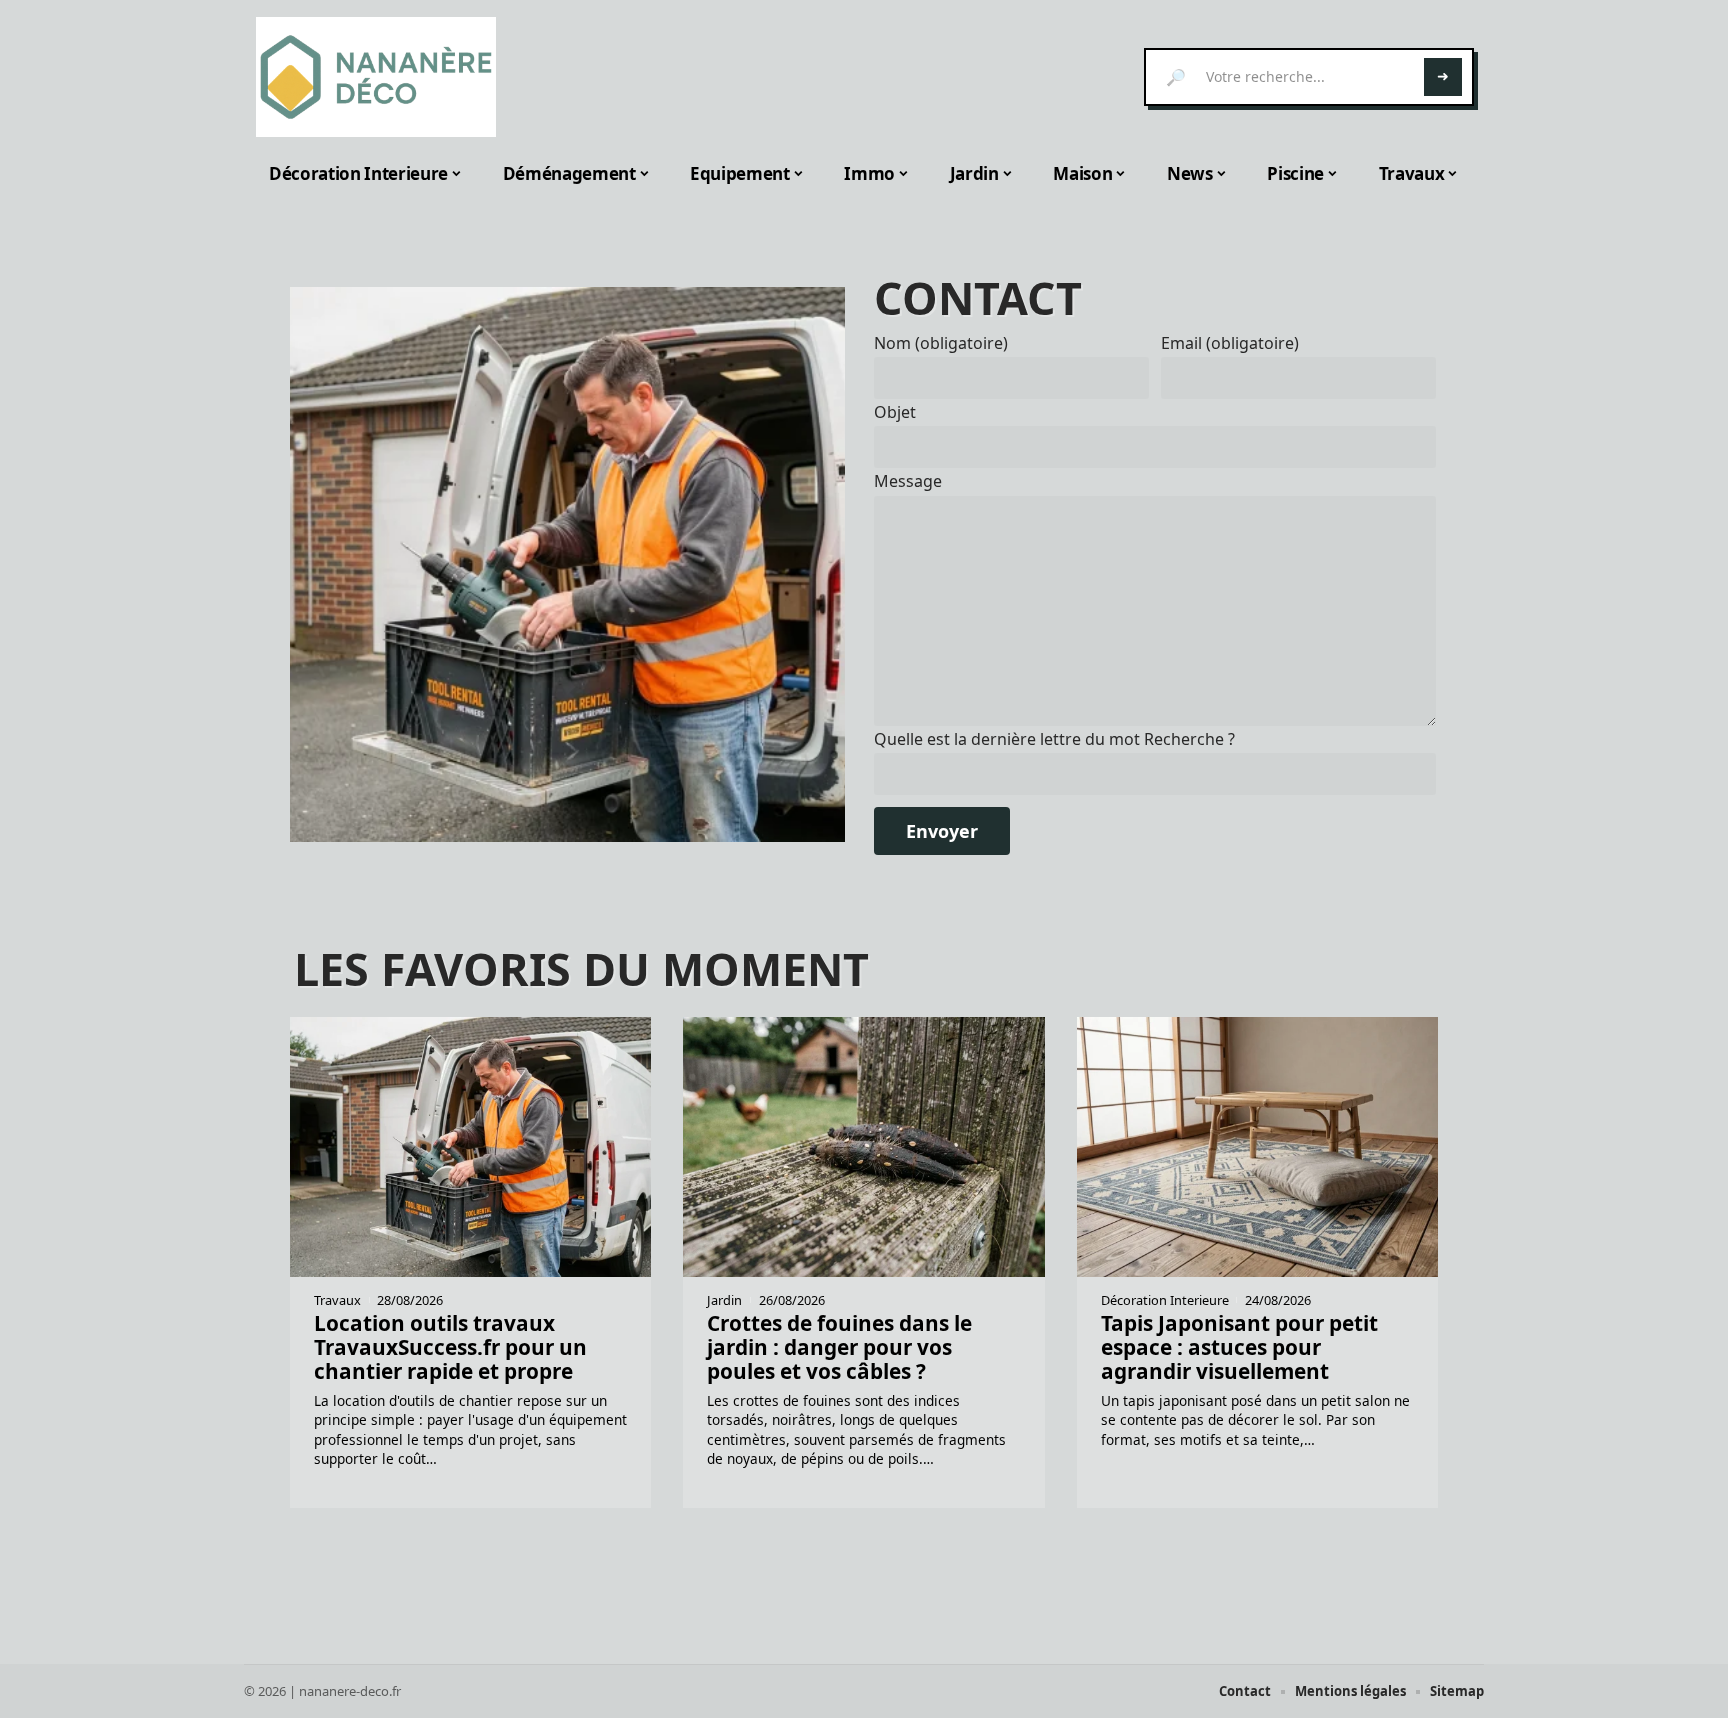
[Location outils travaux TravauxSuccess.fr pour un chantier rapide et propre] (567, 564)
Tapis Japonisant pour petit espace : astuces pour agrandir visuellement (1239, 1347)
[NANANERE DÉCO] (376, 77)
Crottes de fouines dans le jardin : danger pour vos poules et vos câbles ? (839, 1347)
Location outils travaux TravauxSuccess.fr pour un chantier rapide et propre (450, 1347)
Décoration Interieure (1165, 1300)
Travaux (337, 1300)
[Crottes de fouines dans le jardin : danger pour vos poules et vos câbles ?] (863, 1147)
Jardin (724, 1300)
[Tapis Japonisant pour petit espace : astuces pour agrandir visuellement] (1257, 1147)
